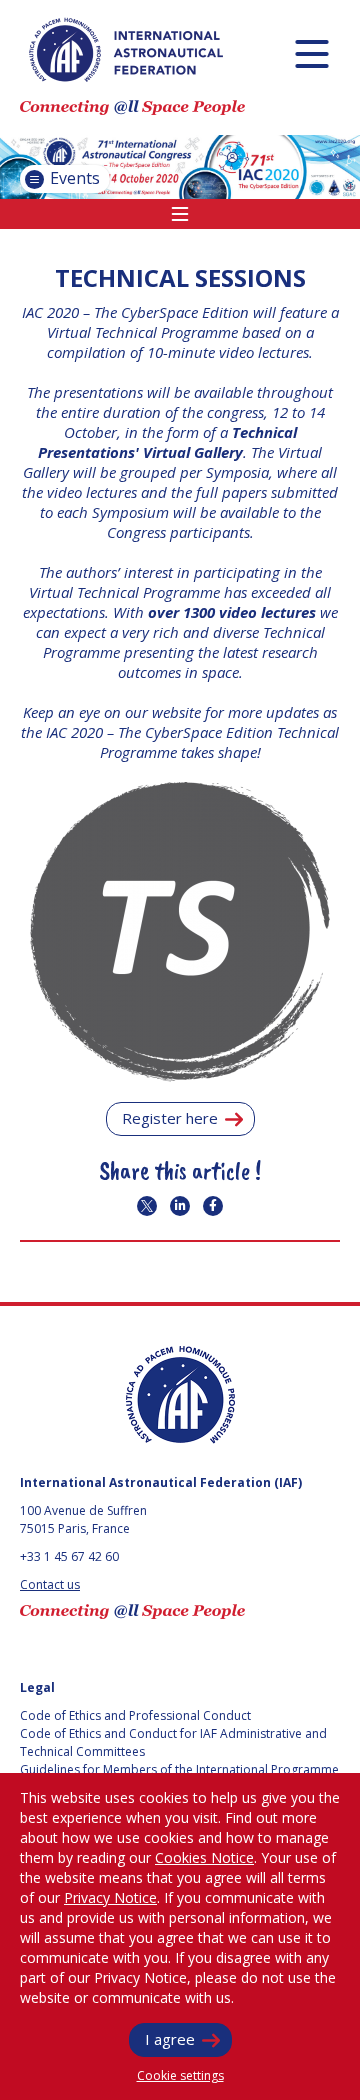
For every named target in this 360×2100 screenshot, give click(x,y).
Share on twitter (147, 1206)
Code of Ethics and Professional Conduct (135, 1715)
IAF (126, 50)
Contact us (50, 1584)
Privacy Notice (110, 1897)
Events (73, 178)
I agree (170, 2039)
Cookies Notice (204, 1857)
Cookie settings (180, 2075)
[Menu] (311, 53)
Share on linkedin (180, 1206)
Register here (170, 1118)
